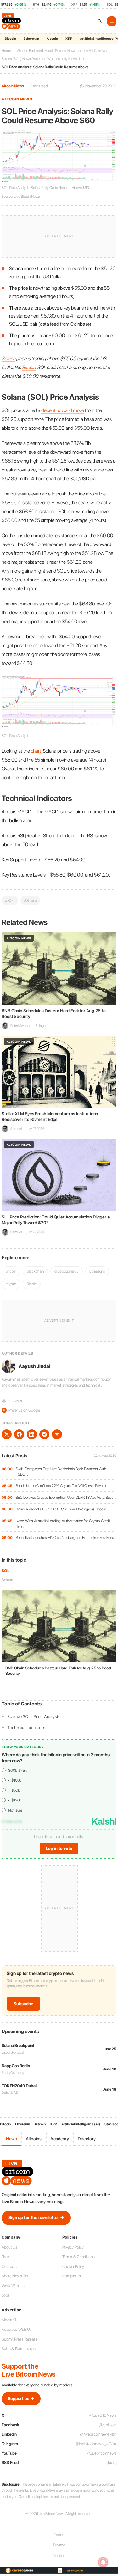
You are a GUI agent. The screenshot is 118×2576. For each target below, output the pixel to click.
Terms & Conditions (79, 2257)
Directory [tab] (87, 2139)
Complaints (72, 2276)
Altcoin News (13, 86)
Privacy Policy (73, 2247)
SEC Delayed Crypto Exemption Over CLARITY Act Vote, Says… (66, 1497)
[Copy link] (57, 1434)
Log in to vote (59, 1848)
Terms (59, 2535)
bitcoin (11, 1271)
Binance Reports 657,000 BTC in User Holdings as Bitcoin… (62, 1509)
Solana (7, 1580)
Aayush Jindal (34, 1366)
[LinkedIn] (32, 1434)
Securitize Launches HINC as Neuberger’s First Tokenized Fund (65, 1537)
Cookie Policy (73, 2266)
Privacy (59, 2545)
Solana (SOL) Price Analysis (34, 1716)
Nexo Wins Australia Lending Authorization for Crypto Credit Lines (63, 1524)
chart (36, 751)
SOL (6, 1571)
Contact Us (11, 2266)
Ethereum (31, 39)
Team (6, 2257)
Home (6, 51)
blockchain (35, 1271)
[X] (7, 1434)
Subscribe (23, 2004)
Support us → (21, 2399)
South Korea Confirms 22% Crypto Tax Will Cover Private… (62, 1486)
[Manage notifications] (103, 2562)
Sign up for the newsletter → (36, 2218)
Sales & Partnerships (19, 2349)
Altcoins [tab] (34, 2139)
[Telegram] (44, 1434)
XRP (69, 39)
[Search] (100, 21)
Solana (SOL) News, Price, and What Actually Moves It (41, 59)
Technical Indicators (26, 1728)
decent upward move (63, 410)
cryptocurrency (67, 1271)
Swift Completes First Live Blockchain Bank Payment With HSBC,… (61, 1472)
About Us (9, 2247)
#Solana (30, 900)
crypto (11, 1284)
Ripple (31, 1284)
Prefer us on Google (21, 1410)
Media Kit (9, 2320)
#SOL (10, 900)
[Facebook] (19, 1434)
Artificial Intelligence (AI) (81, 2124)
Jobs (6, 2295)
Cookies (59, 2556)
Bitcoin (10, 39)
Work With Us (13, 2286)
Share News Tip (15, 2276)
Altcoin (52, 39)
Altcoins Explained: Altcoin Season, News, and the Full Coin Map (63, 51)
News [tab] (11, 2139)
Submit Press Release (20, 2339)
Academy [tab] (59, 2139)
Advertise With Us (17, 2329)
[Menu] (112, 21)
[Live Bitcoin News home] (12, 21)
